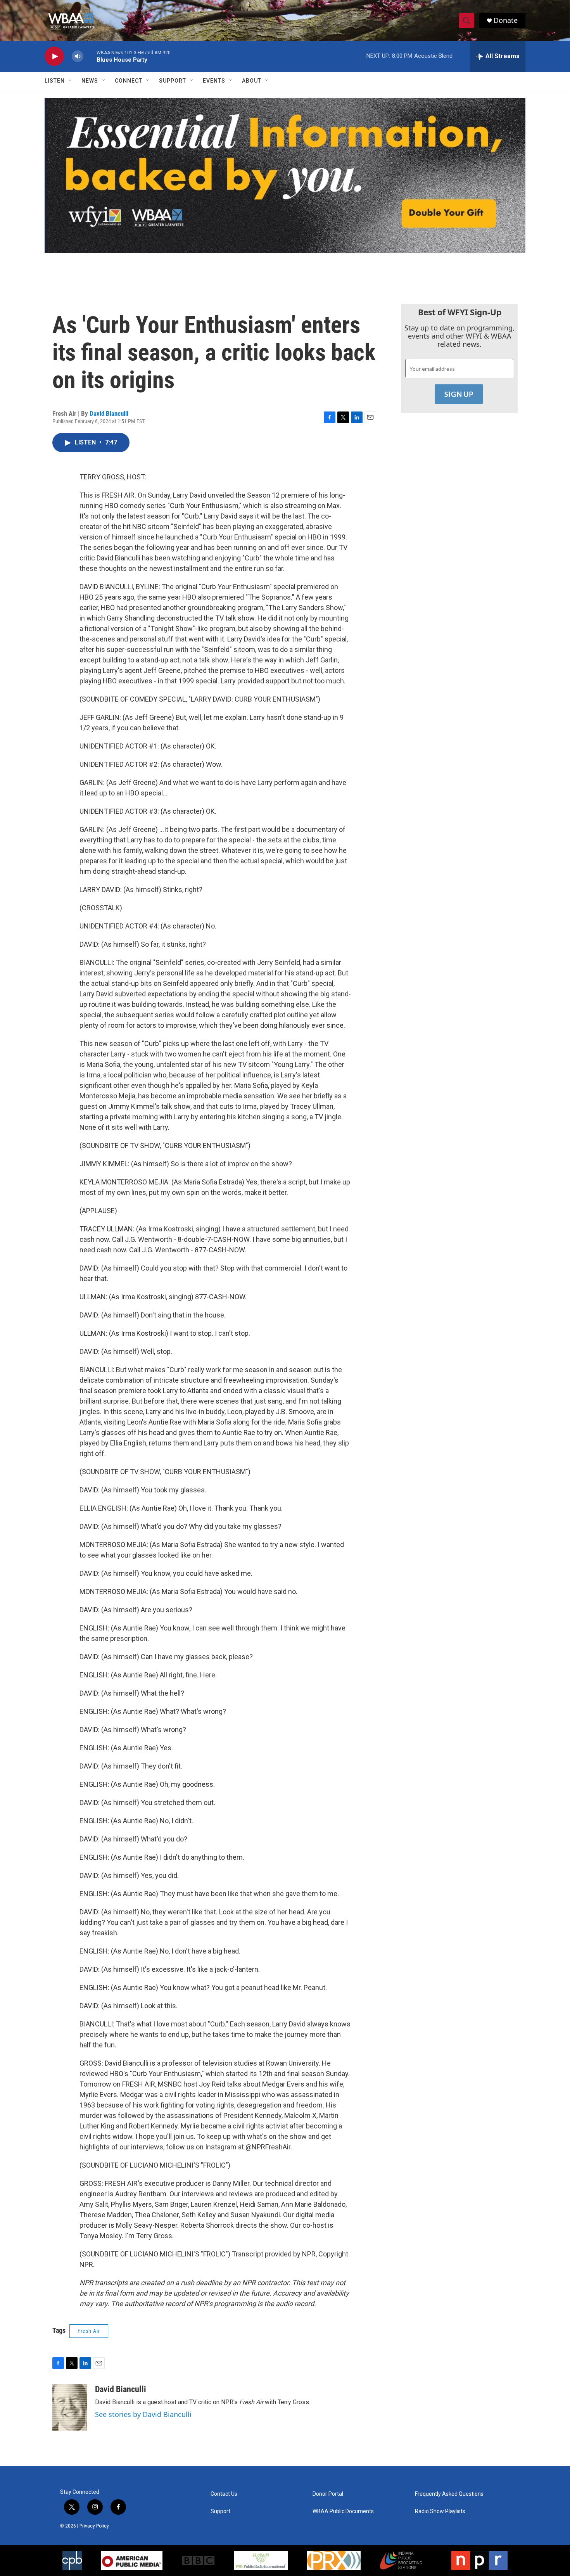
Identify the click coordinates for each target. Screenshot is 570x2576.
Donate (506, 20)
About (252, 81)
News (90, 81)
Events (214, 81)
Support (173, 81)
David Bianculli (109, 413)
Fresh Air (89, 2331)
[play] (54, 56)
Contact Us (224, 2494)
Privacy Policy (94, 2526)
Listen (55, 81)
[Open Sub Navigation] (71, 81)
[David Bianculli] (70, 2408)
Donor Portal (328, 2494)
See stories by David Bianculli (143, 2414)
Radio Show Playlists (440, 2511)
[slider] (90, 56)
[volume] (78, 56)
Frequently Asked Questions (449, 2494)
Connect (129, 81)
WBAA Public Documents (343, 2511)
